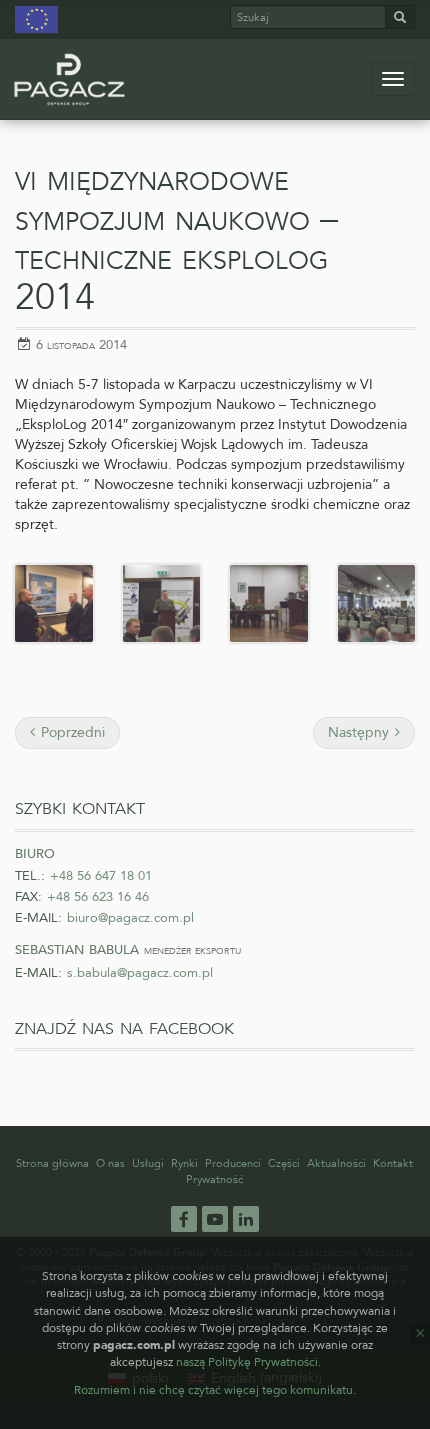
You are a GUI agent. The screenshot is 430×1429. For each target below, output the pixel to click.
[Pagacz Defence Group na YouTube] (215, 1219)
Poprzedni (71, 732)
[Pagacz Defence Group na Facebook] (184, 1218)
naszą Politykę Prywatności (247, 1362)
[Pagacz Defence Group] (69, 79)
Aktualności (336, 1163)
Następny (360, 732)
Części (284, 1163)
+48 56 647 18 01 (101, 876)
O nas (110, 1163)
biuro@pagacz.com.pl (130, 918)
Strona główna (52, 1163)
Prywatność (214, 1179)
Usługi (148, 1163)
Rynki (184, 1163)
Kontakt (393, 1163)
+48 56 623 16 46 (98, 897)
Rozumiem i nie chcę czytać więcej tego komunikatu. (215, 1390)
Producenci (233, 1163)
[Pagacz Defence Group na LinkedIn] (246, 1219)
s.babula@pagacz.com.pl (140, 973)
